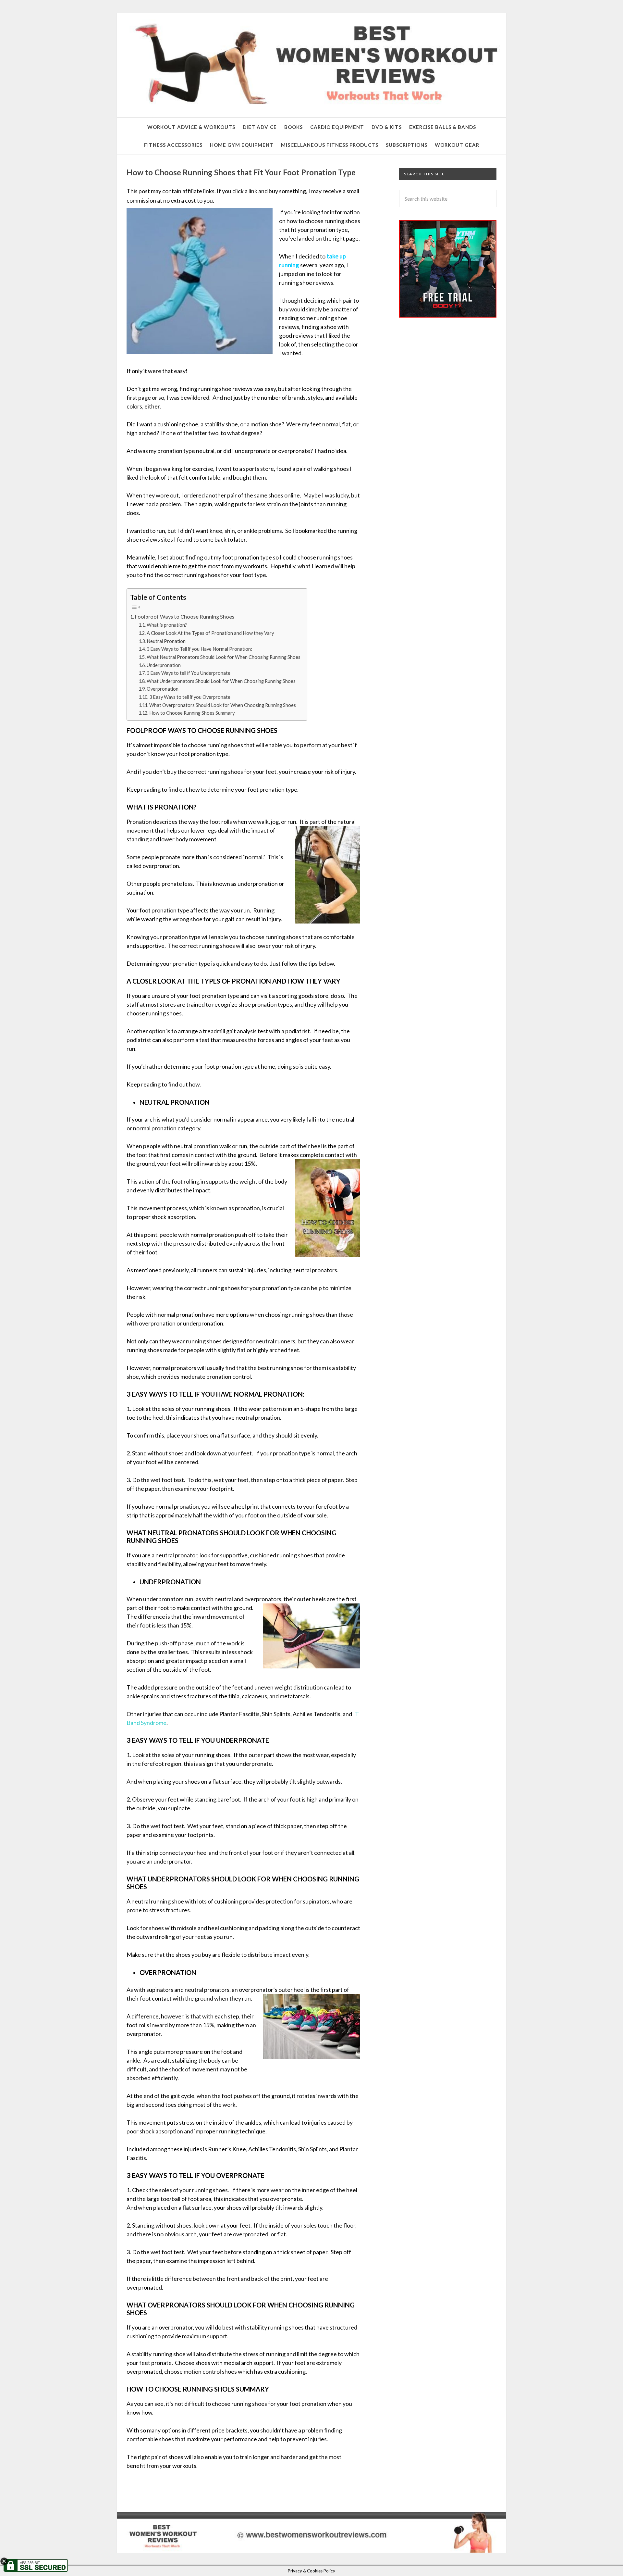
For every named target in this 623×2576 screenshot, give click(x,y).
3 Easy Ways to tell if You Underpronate (189, 673)
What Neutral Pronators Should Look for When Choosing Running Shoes (224, 657)
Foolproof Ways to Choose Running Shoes (185, 616)
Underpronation (164, 665)
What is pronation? (167, 625)
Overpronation (163, 689)
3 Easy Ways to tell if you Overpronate (190, 697)
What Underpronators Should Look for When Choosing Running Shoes (221, 681)
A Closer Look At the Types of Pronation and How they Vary (210, 633)
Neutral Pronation (166, 641)
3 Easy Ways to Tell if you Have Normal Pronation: (199, 649)
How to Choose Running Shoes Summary (192, 713)
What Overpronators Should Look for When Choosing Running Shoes (223, 705)
